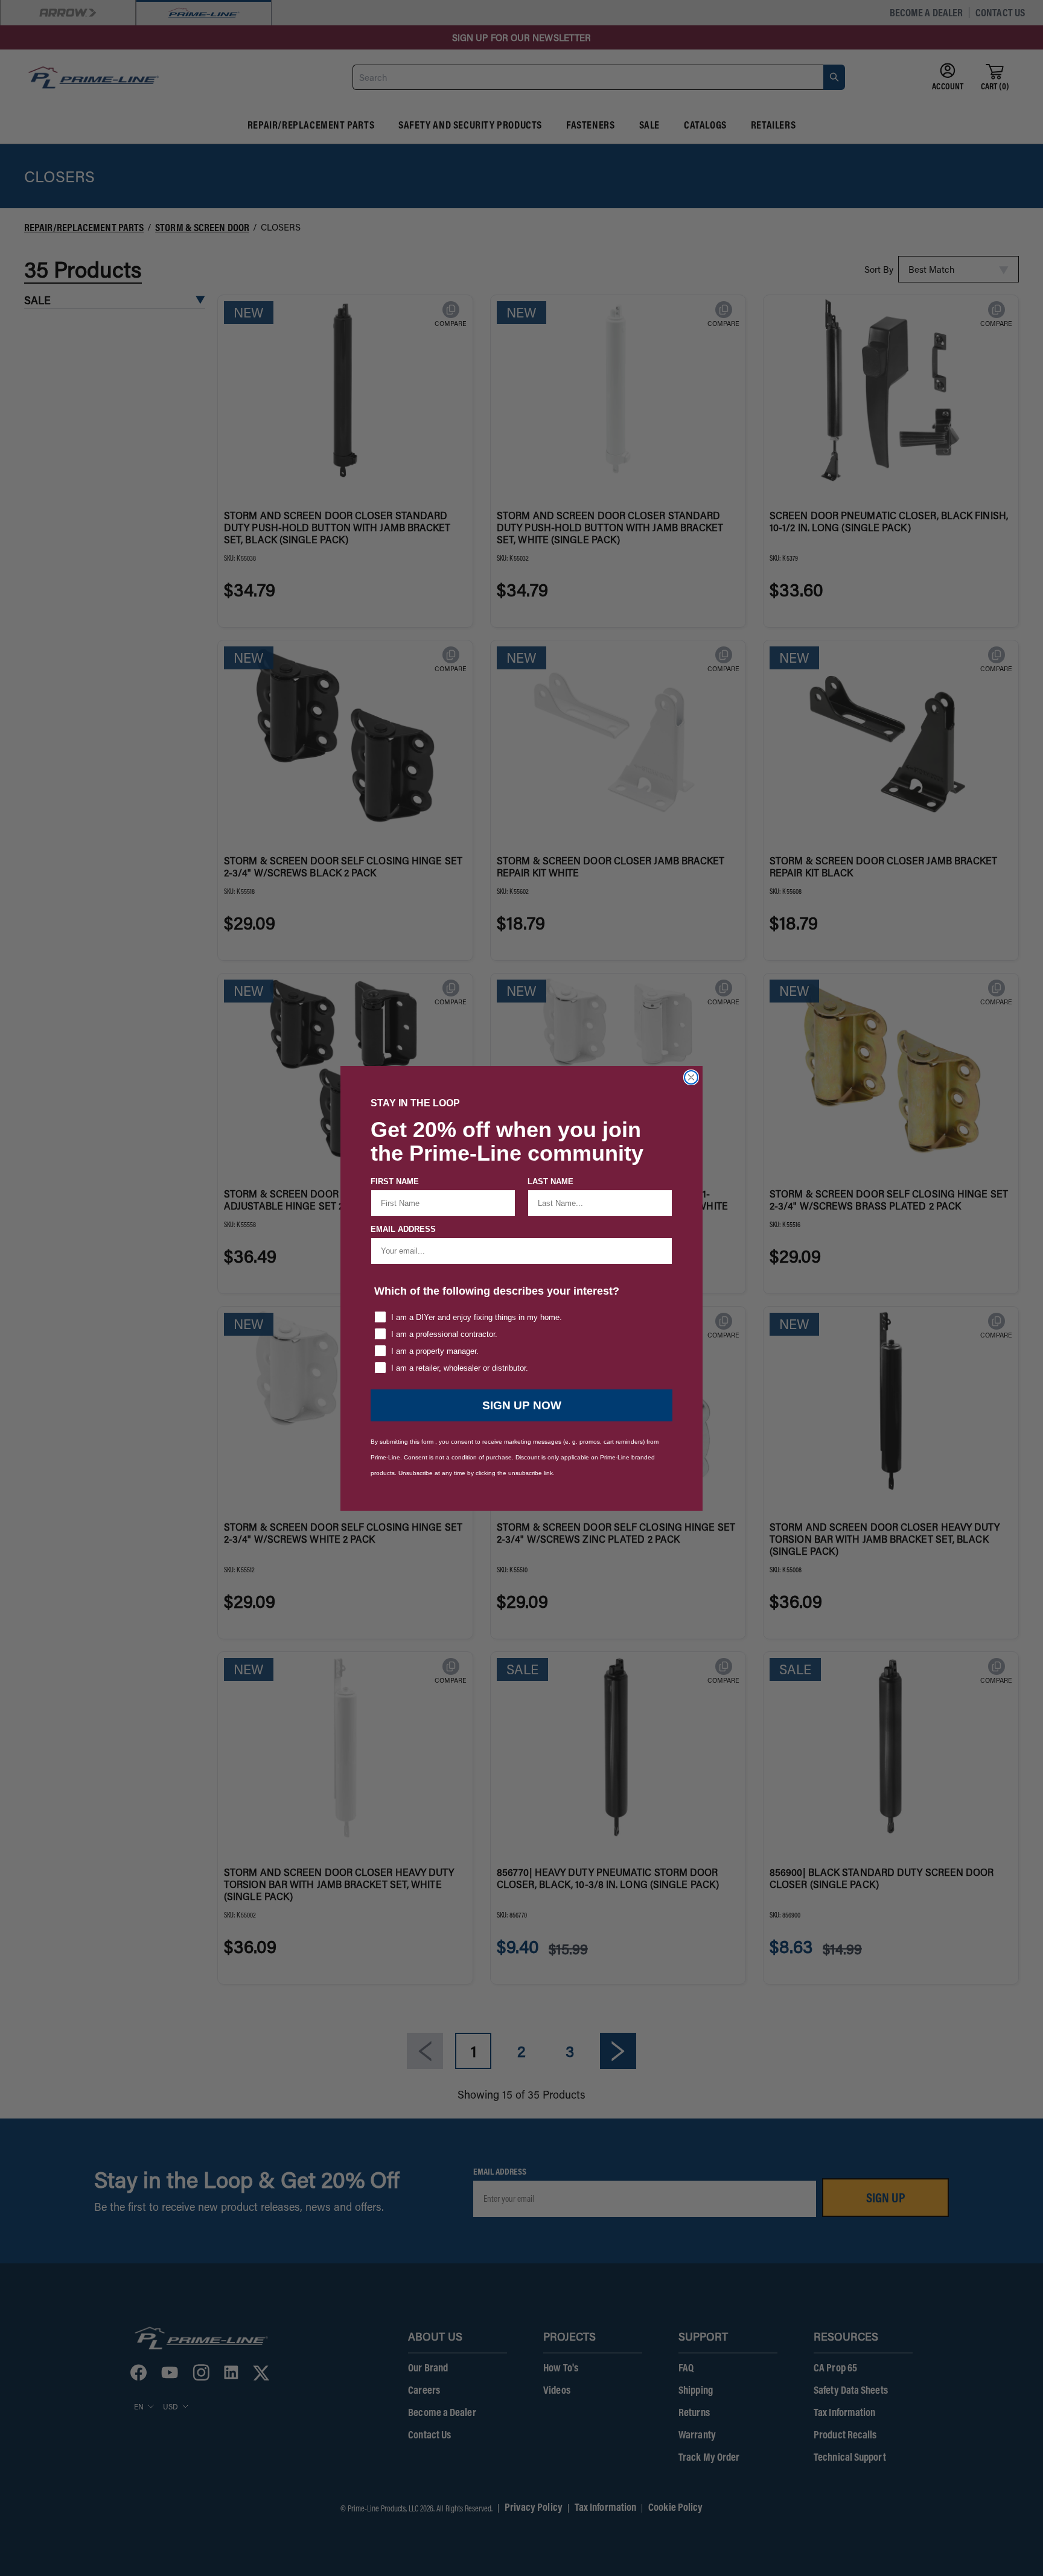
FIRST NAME (395, 1181)
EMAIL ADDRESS (403, 1229)
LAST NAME (550, 1181)
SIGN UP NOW (522, 1405)
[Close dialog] (691, 1077)
